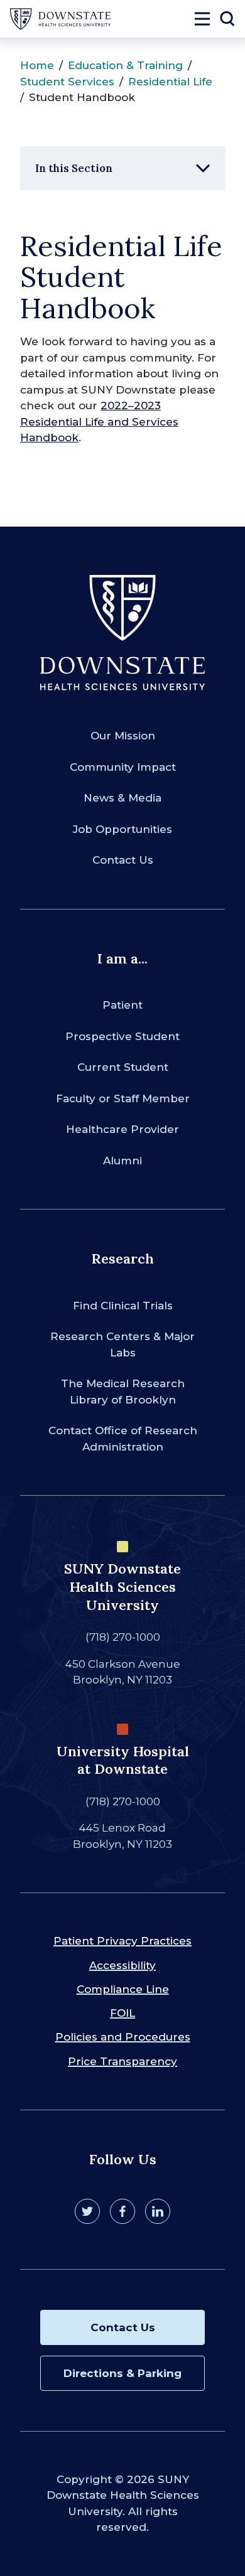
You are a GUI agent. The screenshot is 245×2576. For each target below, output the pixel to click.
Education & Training (125, 65)
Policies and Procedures (123, 2037)
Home (37, 65)
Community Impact (123, 767)
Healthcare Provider (122, 1129)
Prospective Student (122, 1036)
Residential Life (170, 82)
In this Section (74, 168)
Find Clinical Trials (123, 1306)
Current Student (123, 1067)
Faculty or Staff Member (123, 1098)
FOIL (122, 2013)
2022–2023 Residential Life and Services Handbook (99, 421)
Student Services (67, 82)
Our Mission (123, 736)
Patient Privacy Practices (122, 1941)
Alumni (122, 1161)
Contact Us (123, 860)
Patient (122, 1005)
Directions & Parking (122, 2373)
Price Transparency (122, 2061)
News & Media (122, 798)
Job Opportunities (122, 829)
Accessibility (122, 1965)
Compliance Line (123, 1989)
